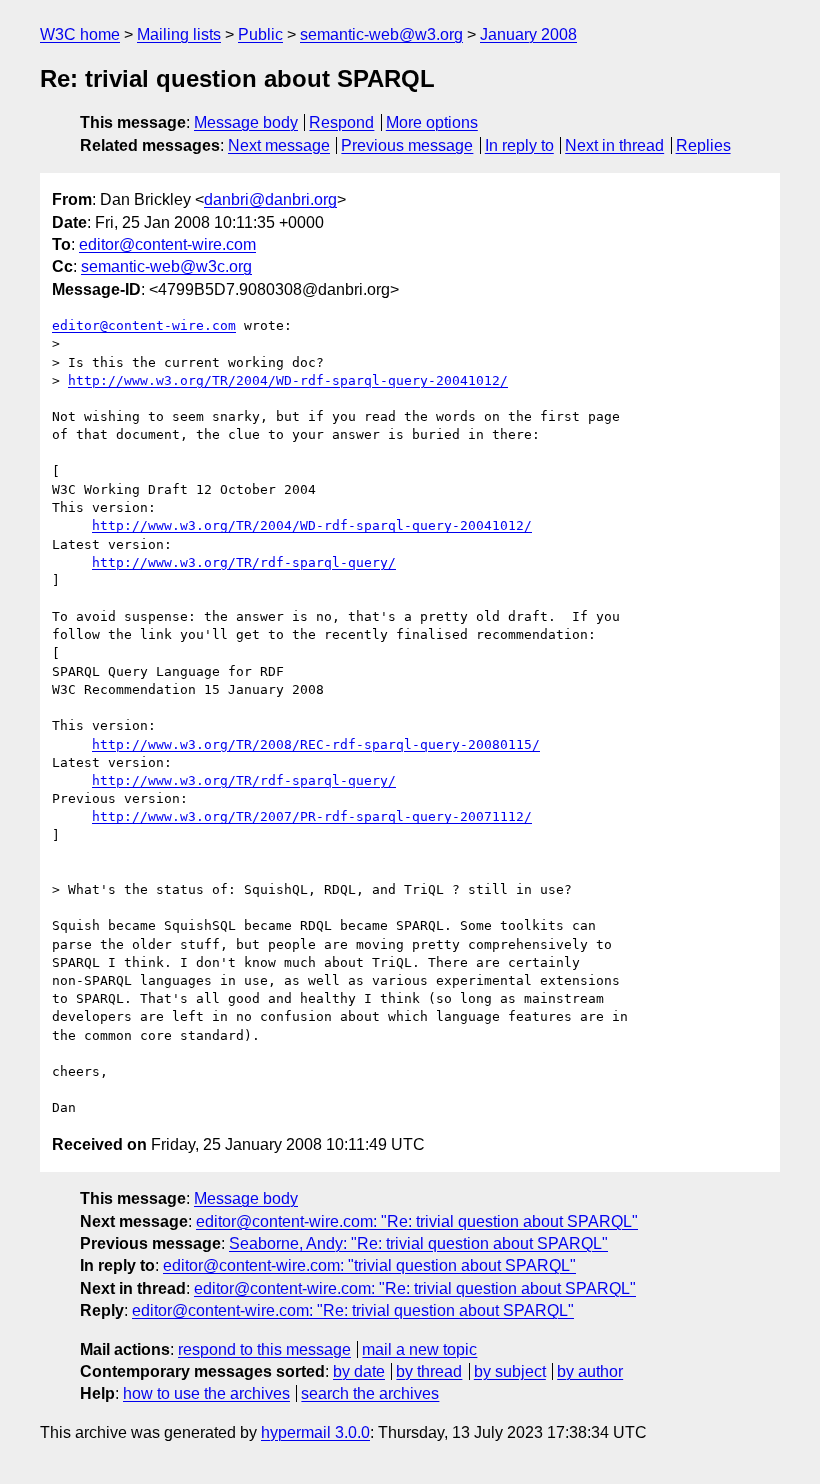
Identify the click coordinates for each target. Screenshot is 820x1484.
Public (260, 34)
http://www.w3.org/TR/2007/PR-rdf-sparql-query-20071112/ (312, 816)
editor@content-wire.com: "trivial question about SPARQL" (369, 1265)
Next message (279, 145)
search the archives (370, 1393)
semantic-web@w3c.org (166, 266)
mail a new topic (419, 1349)
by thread (429, 1371)
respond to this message (264, 1349)
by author (590, 1371)
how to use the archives (206, 1393)
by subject (510, 1371)
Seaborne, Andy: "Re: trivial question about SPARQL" (418, 1243)
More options (432, 122)
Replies (703, 145)
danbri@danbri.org (270, 199)
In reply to (519, 145)
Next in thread (614, 145)
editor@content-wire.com (167, 244)
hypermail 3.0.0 (315, 1432)
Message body (246, 122)
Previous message (407, 145)
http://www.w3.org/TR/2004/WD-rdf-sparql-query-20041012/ (288, 380)
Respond (341, 122)
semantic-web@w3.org (381, 34)
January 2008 (528, 34)
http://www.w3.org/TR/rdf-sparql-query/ (244, 562)
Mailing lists (179, 34)
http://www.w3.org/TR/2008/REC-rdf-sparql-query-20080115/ (316, 744)
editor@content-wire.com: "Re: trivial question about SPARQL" (417, 1221)
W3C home (80, 34)
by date (359, 1371)
